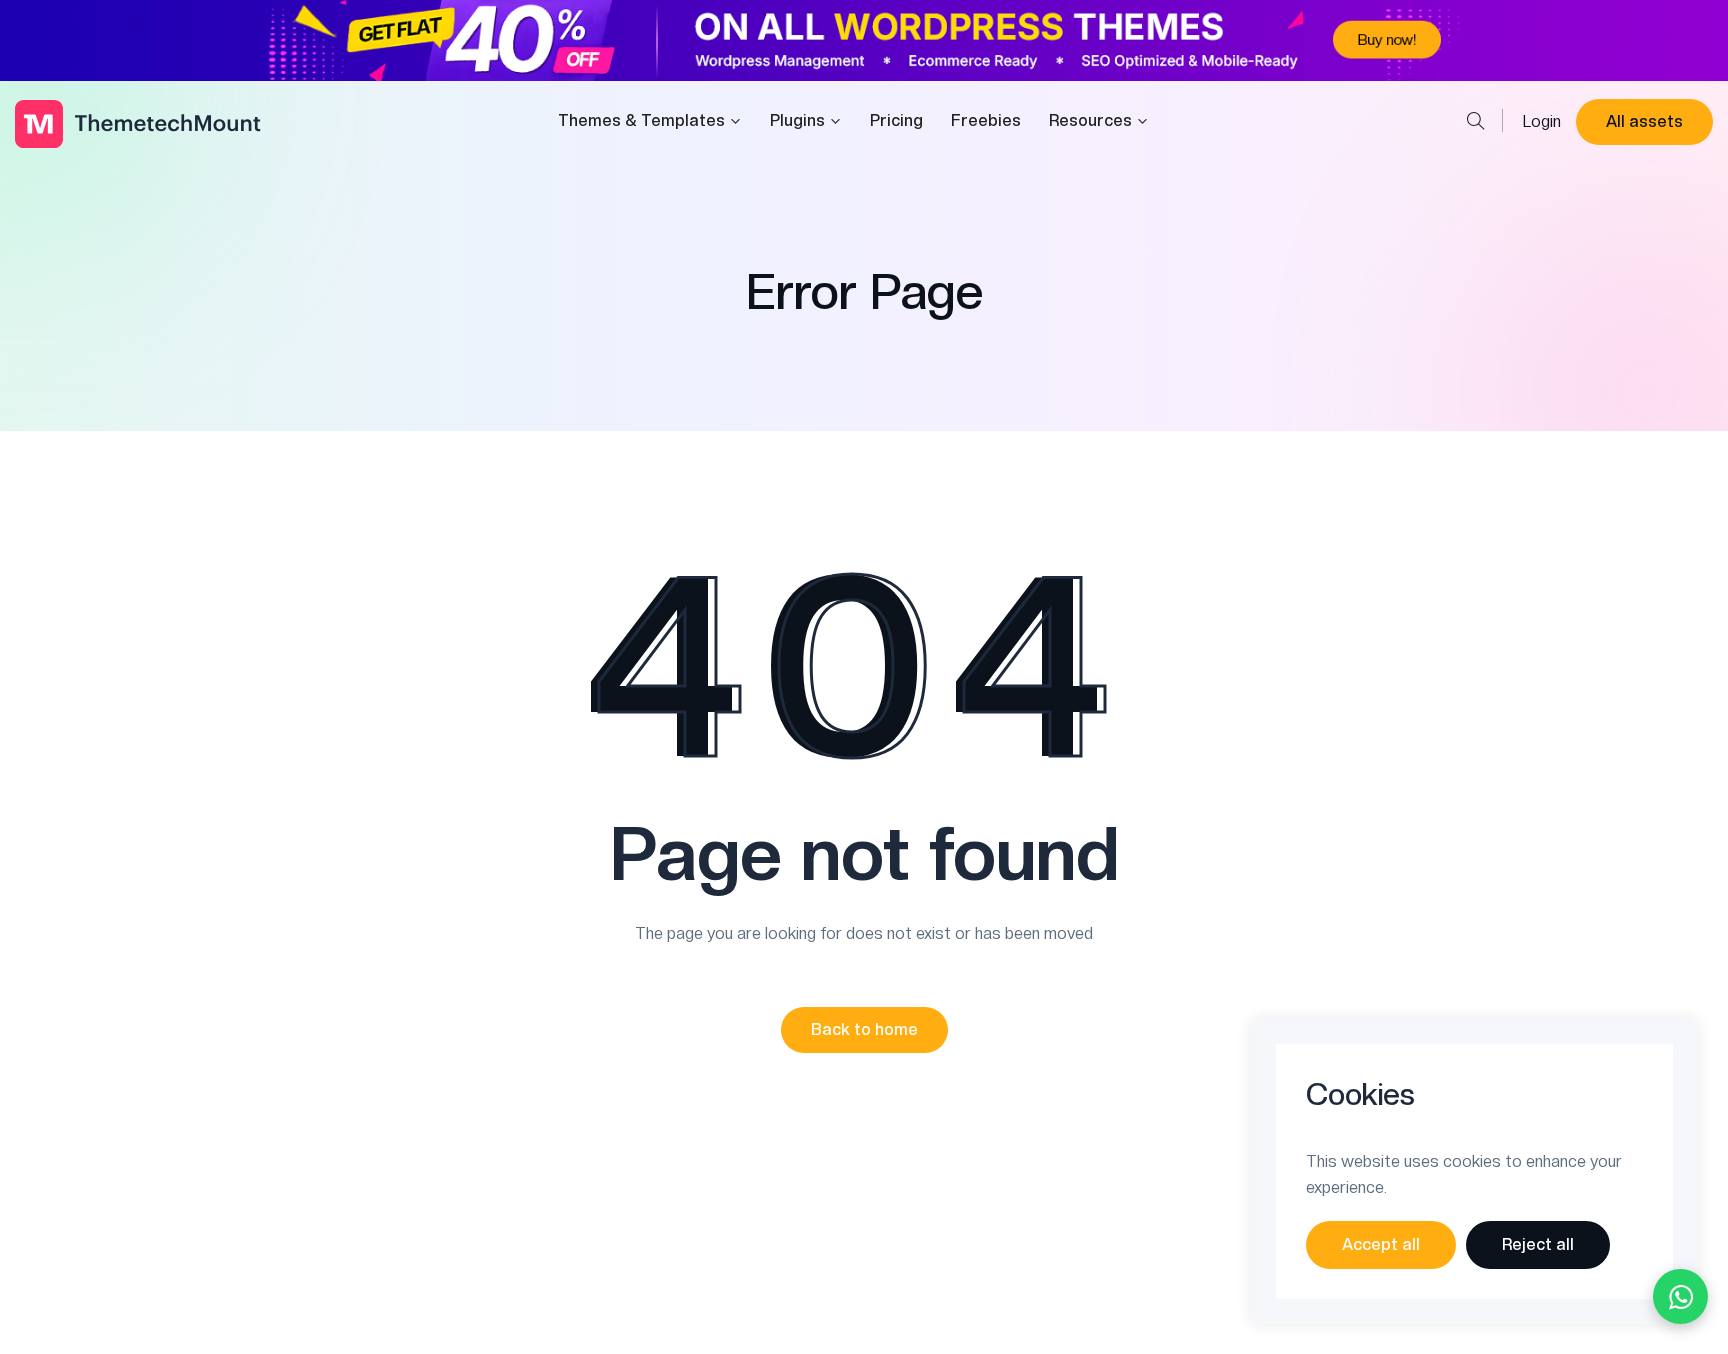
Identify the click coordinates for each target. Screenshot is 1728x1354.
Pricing (896, 120)
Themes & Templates (641, 120)
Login (1542, 121)
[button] (864, 1030)
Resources (1090, 120)
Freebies (986, 120)
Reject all (1538, 1244)
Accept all (1381, 1244)
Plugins (797, 120)
